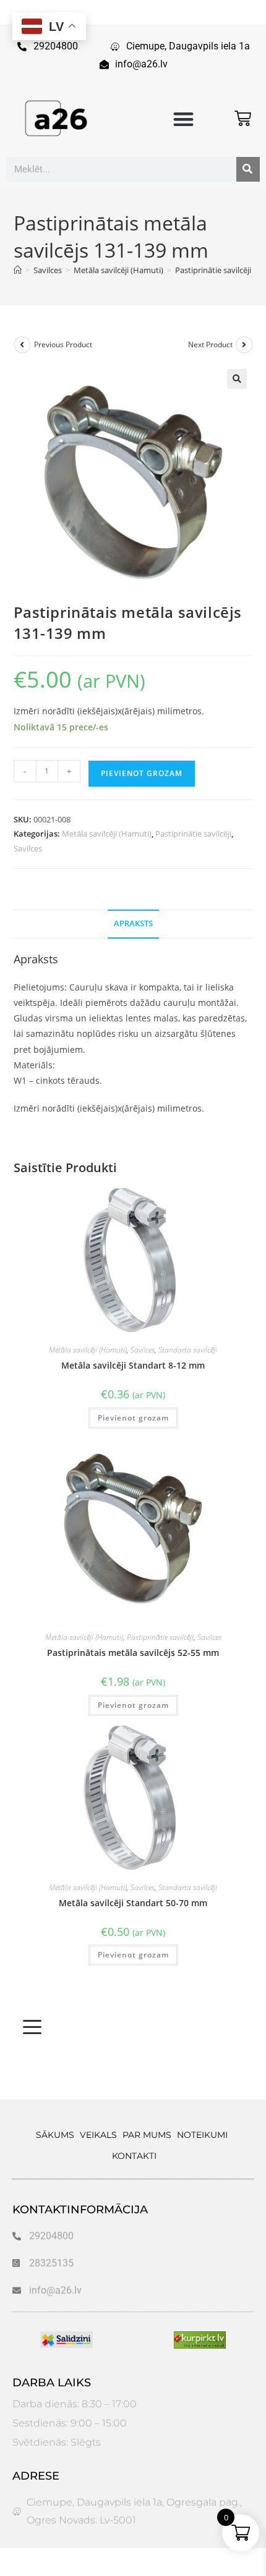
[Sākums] (18, 270)
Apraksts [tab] (133, 923)
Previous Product (63, 344)
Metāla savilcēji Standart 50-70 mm (133, 1903)
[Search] (248, 169)
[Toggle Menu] (32, 2027)
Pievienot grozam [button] (133, 1418)
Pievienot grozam (142, 773)
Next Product (210, 344)
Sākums (55, 2135)
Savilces (28, 848)
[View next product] (244, 345)
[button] (183, 119)
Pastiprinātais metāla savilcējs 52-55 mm (133, 1653)
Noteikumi (202, 2135)
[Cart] (243, 118)
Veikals (98, 2135)
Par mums (147, 2135)
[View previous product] (22, 345)
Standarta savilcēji (188, 1350)
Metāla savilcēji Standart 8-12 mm (133, 1365)
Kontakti (134, 2156)
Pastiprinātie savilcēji (193, 834)
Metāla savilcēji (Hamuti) (107, 834)
